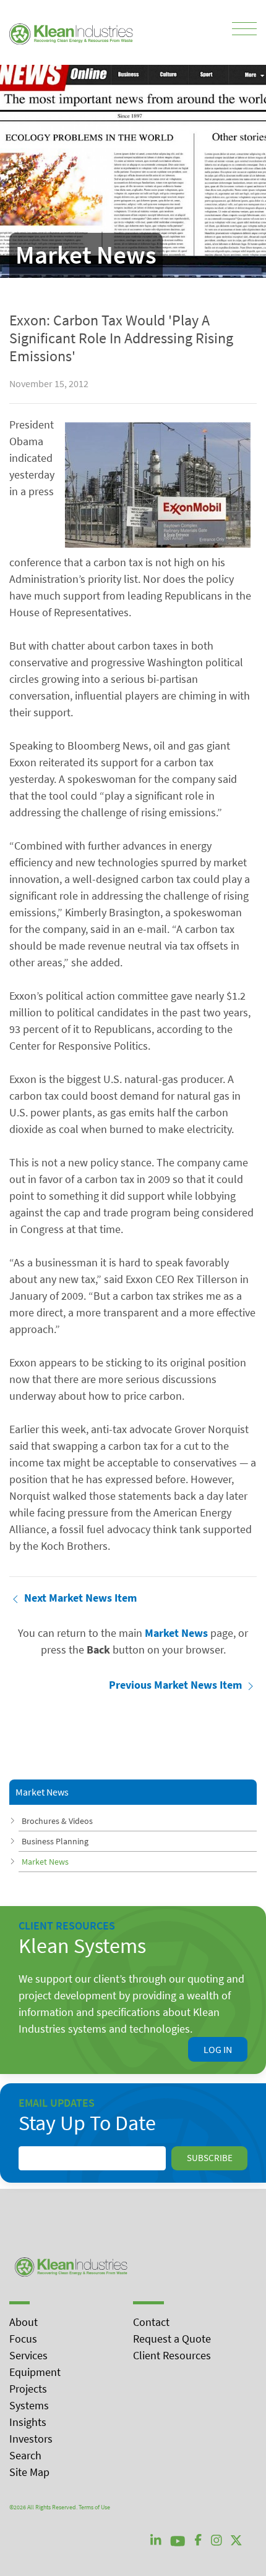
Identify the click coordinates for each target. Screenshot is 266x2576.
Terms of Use (94, 2507)
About (24, 2322)
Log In (218, 2049)
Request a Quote (172, 2339)
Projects (28, 2389)
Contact (151, 2322)
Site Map (29, 2472)
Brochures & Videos (57, 1821)
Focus (23, 2339)
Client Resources (172, 2355)
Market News (45, 1862)
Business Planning (55, 1841)
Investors (31, 2439)
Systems (29, 2405)
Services (28, 2355)
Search (25, 2455)
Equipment (35, 2372)
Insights (28, 2422)
